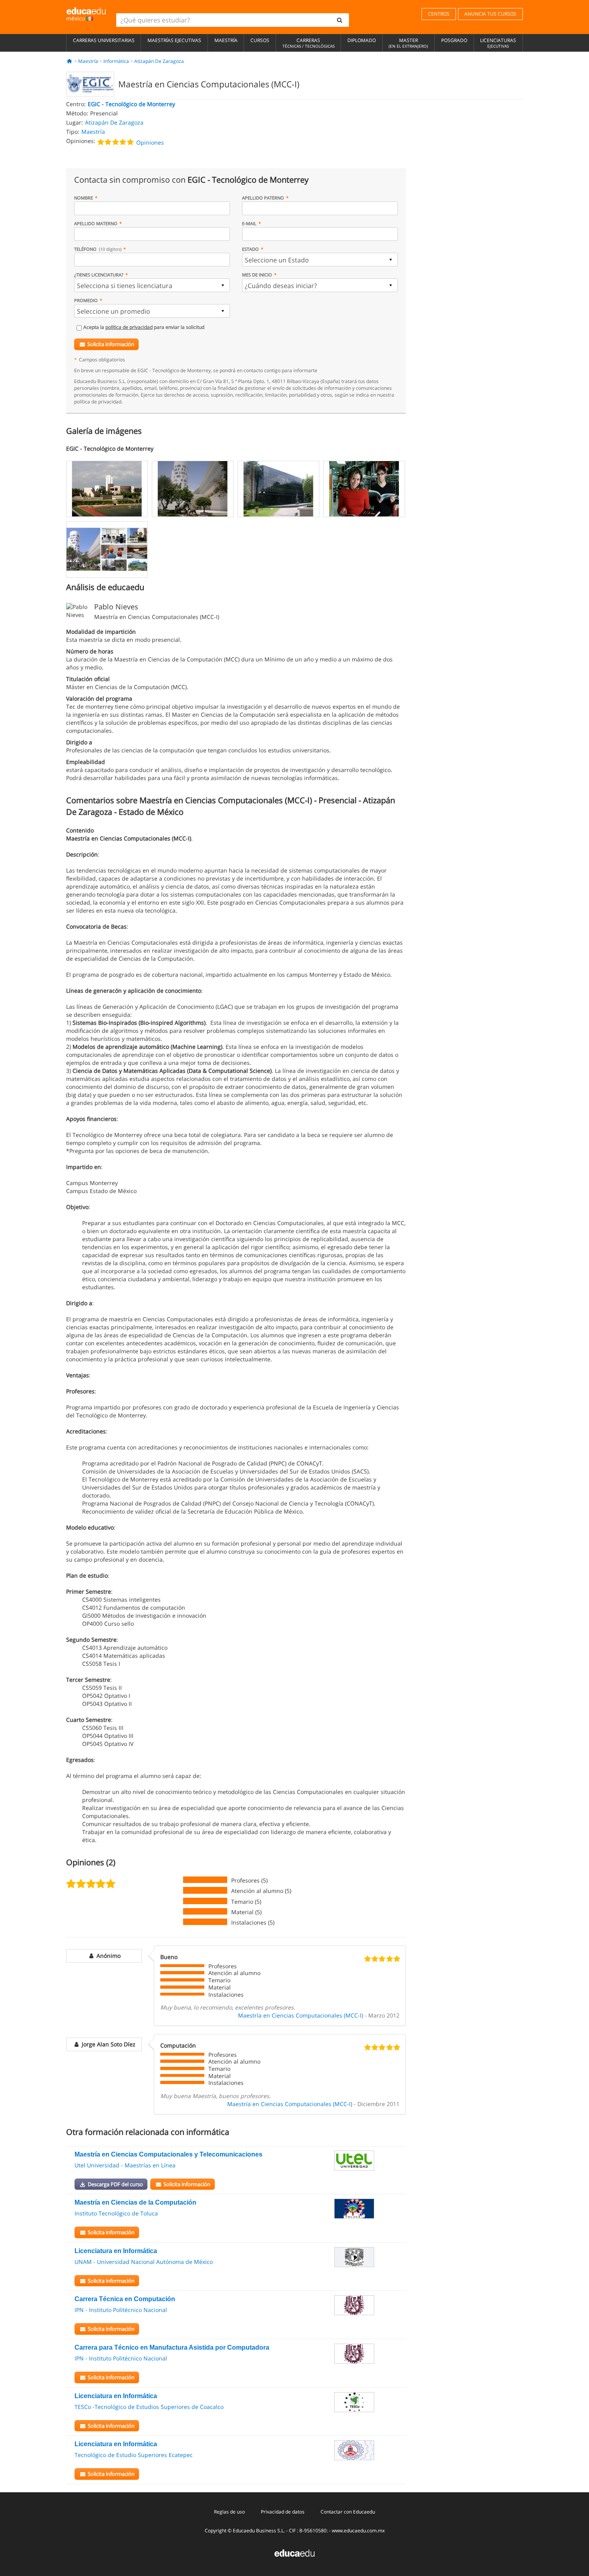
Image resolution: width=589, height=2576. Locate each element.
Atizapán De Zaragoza (159, 61)
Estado (250, 249)
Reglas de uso (229, 2512)
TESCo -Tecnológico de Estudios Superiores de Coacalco (149, 2407)
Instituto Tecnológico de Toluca (116, 2213)
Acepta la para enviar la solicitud (144, 327)
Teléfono (98, 249)
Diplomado (362, 40)
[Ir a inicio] (70, 61)
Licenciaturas (498, 43)
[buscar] (340, 20)
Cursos (260, 40)
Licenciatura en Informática (116, 2251)
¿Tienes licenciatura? (99, 275)
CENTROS (439, 14)
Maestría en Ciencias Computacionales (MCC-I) (301, 2015)
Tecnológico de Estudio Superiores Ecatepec (134, 2455)
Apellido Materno (96, 223)
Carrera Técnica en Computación (125, 2299)
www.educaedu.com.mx (358, 2531)
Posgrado (454, 40)
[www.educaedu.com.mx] (294, 2553)
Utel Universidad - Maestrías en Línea (125, 2165)
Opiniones (150, 142)
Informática (116, 61)
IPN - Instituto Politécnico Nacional (121, 2310)
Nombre (84, 198)
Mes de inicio (257, 275)
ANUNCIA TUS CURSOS (490, 14)
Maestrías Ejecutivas (174, 40)
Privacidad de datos (283, 2512)
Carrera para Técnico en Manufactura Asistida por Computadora (172, 2347)
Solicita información (111, 344)
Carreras (309, 43)
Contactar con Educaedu (348, 2512)
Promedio (86, 300)
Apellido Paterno (263, 198)
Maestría (226, 40)
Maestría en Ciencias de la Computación (135, 2202)
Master (408, 43)
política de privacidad (129, 327)
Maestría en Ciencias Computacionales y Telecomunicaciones (168, 2154)
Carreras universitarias (104, 40)
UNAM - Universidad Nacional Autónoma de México (144, 2262)
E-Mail (249, 223)
